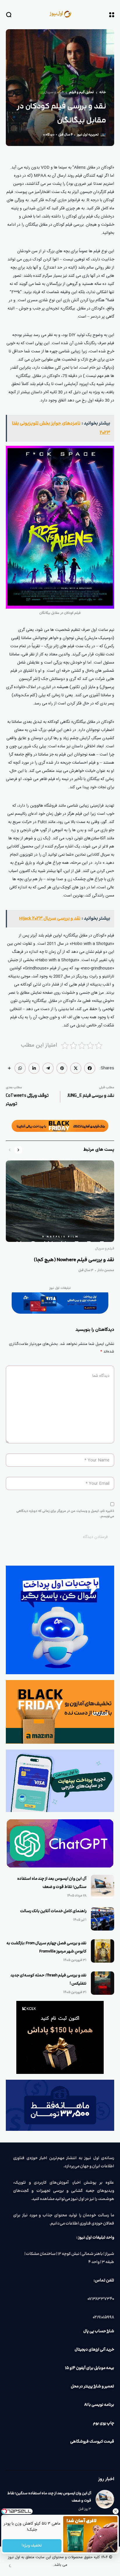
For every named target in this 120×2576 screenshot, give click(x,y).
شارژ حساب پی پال (99, 2331)
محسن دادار (106, 1270)
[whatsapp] (20, 1068)
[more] (9, 1068)
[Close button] (116, 2511)
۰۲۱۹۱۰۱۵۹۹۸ (103, 2317)
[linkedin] (34, 1068)
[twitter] (76, 1068)
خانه (103, 93)
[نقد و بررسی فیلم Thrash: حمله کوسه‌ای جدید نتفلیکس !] (103, 1983)
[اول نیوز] (60, 14)
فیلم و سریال (54, 93)
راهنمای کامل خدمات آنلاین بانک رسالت (53, 1911)
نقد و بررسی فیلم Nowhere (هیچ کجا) (74, 1260)
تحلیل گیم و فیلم (81, 93)
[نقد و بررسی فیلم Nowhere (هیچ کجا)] (60, 1201)
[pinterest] (62, 1068)
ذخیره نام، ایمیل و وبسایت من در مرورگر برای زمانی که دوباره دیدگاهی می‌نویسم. (65, 1514)
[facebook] (90, 1068)
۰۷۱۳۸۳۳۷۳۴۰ (101, 2299)
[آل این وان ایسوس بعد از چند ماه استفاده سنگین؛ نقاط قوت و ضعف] (103, 1886)
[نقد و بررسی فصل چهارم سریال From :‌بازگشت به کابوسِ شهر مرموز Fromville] (103, 1951)
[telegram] (48, 1068)
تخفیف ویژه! (32, 2546)
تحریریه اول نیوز (88, 135)
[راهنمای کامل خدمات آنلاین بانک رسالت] (103, 1919)
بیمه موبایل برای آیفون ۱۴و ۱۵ (90, 2368)
